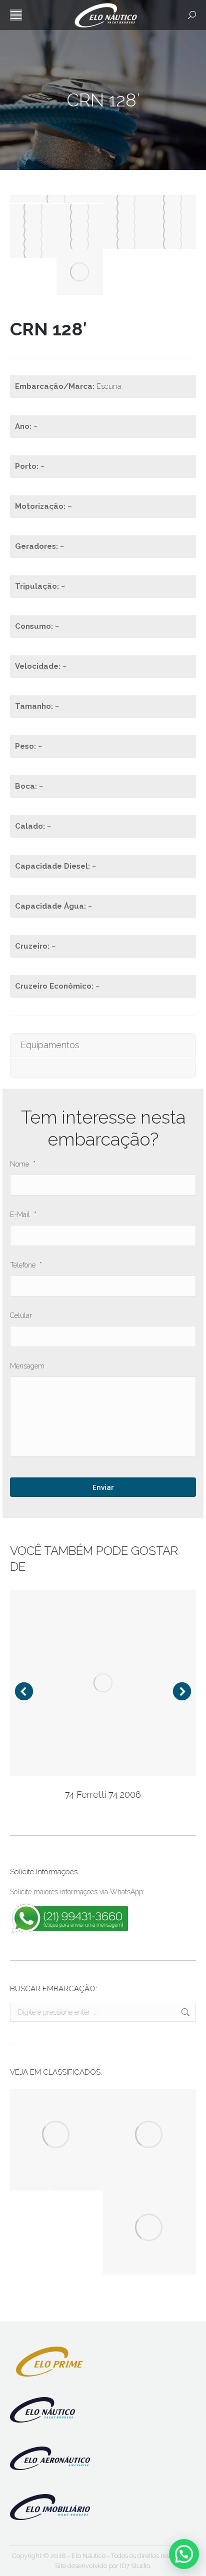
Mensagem (27, 1366)
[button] (184, 2554)
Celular (21, 1315)
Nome (23, 1164)
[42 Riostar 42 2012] (149, 2228)
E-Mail (23, 1215)
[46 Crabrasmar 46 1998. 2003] (149, 2135)
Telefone (26, 1265)
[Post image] (103, 1683)
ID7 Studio (135, 2566)
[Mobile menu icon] (16, 15)
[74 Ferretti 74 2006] (56, 2135)
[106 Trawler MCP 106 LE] (56, 2186)
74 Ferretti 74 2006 (103, 1795)
